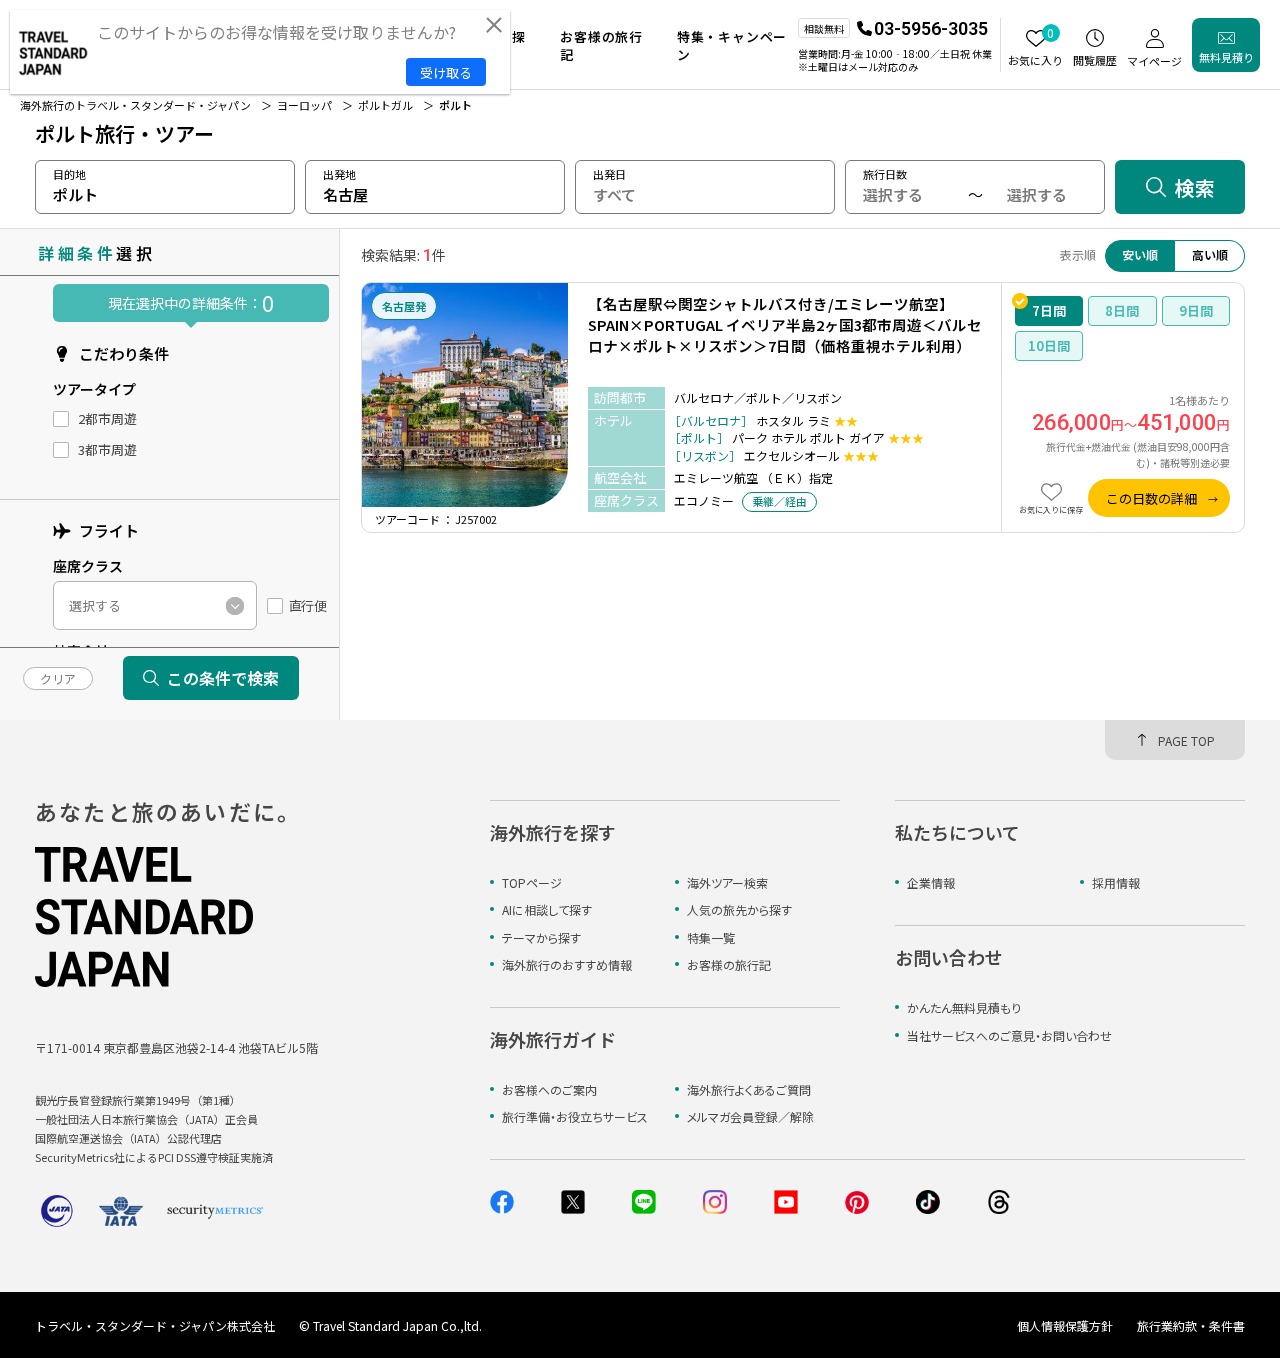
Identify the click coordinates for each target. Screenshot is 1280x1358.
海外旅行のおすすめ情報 (567, 964)
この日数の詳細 (1151, 498)
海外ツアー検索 (727, 882)
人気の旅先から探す (739, 909)
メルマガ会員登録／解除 (750, 1116)
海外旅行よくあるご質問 (749, 1089)
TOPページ (532, 882)
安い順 (1140, 254)
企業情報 (931, 882)
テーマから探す (541, 937)
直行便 (307, 606)
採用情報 (1116, 882)
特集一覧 (711, 937)
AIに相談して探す (547, 909)
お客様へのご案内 (549, 1089)
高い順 (1210, 254)
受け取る (446, 72)
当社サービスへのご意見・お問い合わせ (1009, 1035)
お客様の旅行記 (729, 964)
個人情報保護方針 (1065, 1325)
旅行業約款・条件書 (1191, 1325)
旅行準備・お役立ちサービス (575, 1116)
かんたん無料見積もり (964, 1007)
